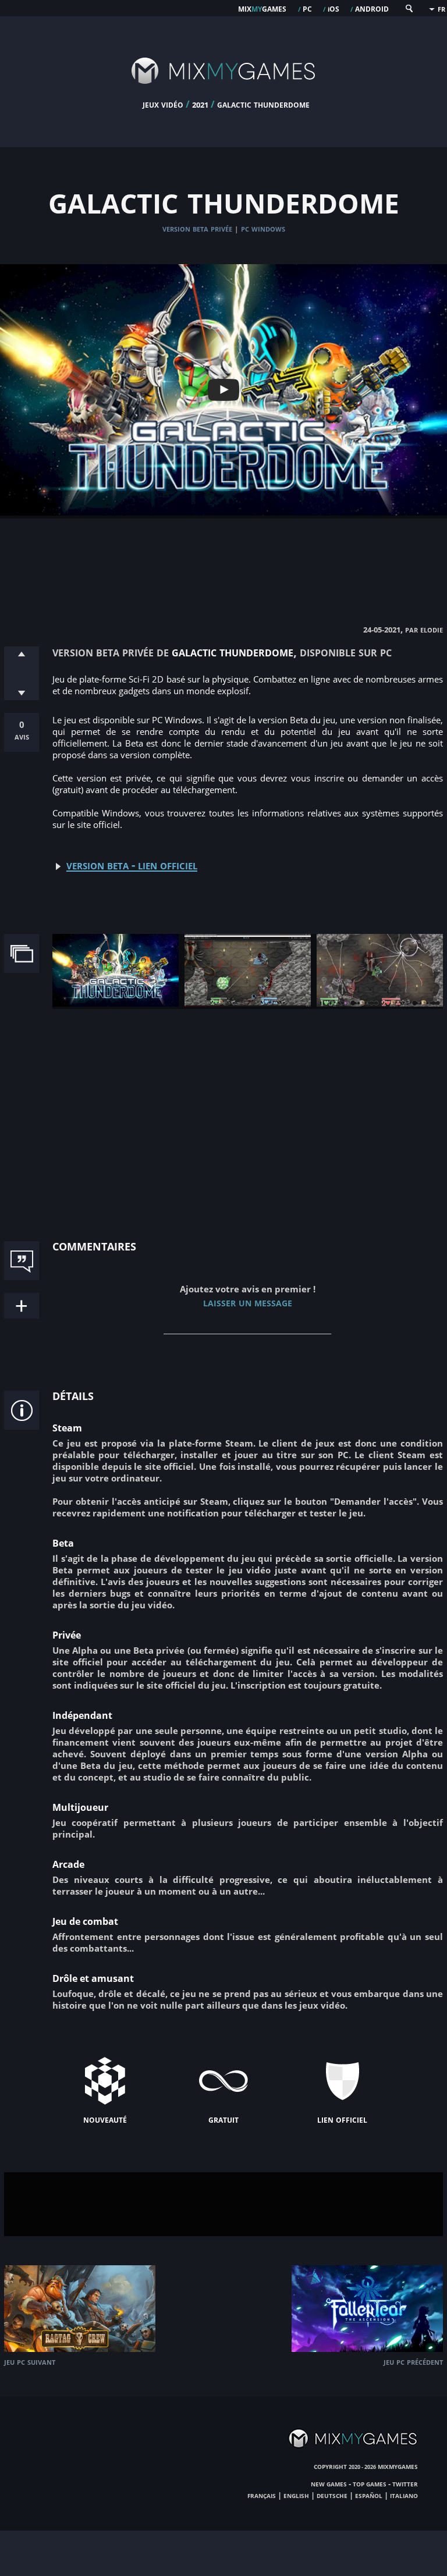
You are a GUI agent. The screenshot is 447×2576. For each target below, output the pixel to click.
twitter (405, 2483)
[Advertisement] (223, 559)
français (262, 2495)
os (334, 8)
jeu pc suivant (30, 2362)
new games (329, 2483)
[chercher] (409, 11)
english (296, 2495)
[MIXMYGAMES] (223, 94)
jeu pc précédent (413, 2362)
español (369, 2495)
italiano (404, 2495)
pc (307, 8)
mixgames (262, 8)
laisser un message (248, 1302)
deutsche (332, 2495)
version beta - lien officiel (132, 865)
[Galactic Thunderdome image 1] (116, 1003)
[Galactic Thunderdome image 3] (380, 1003)
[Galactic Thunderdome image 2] (248, 1003)
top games (370, 2483)
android (372, 8)
